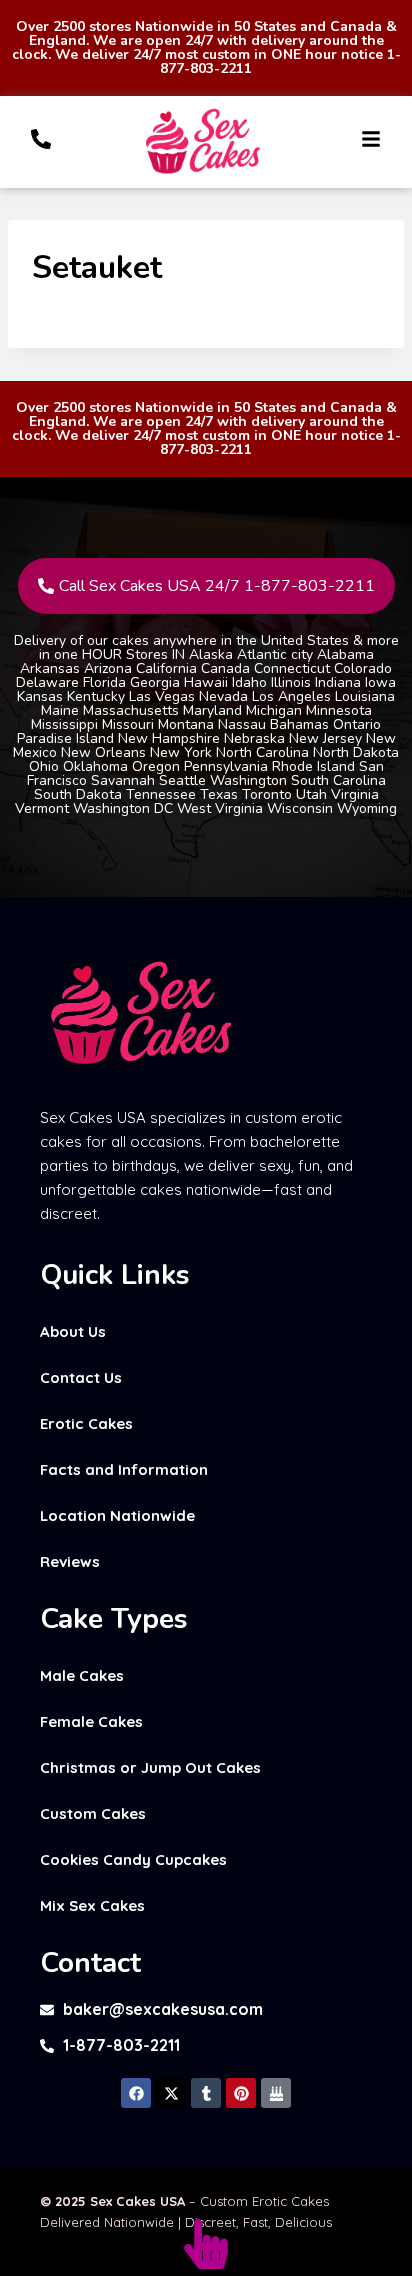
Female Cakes (91, 1721)
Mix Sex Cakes (92, 1905)
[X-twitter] (171, 2093)
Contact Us (81, 1377)
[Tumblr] (206, 2093)
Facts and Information (124, 1469)
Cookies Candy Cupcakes (133, 1859)
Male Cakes (82, 1675)
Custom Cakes (93, 1813)
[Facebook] (136, 2093)
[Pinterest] (241, 2093)
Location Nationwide (117, 1515)
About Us (73, 1331)
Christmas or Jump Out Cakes (150, 1767)
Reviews (70, 1561)
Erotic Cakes (86, 1423)
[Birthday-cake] (276, 2093)
